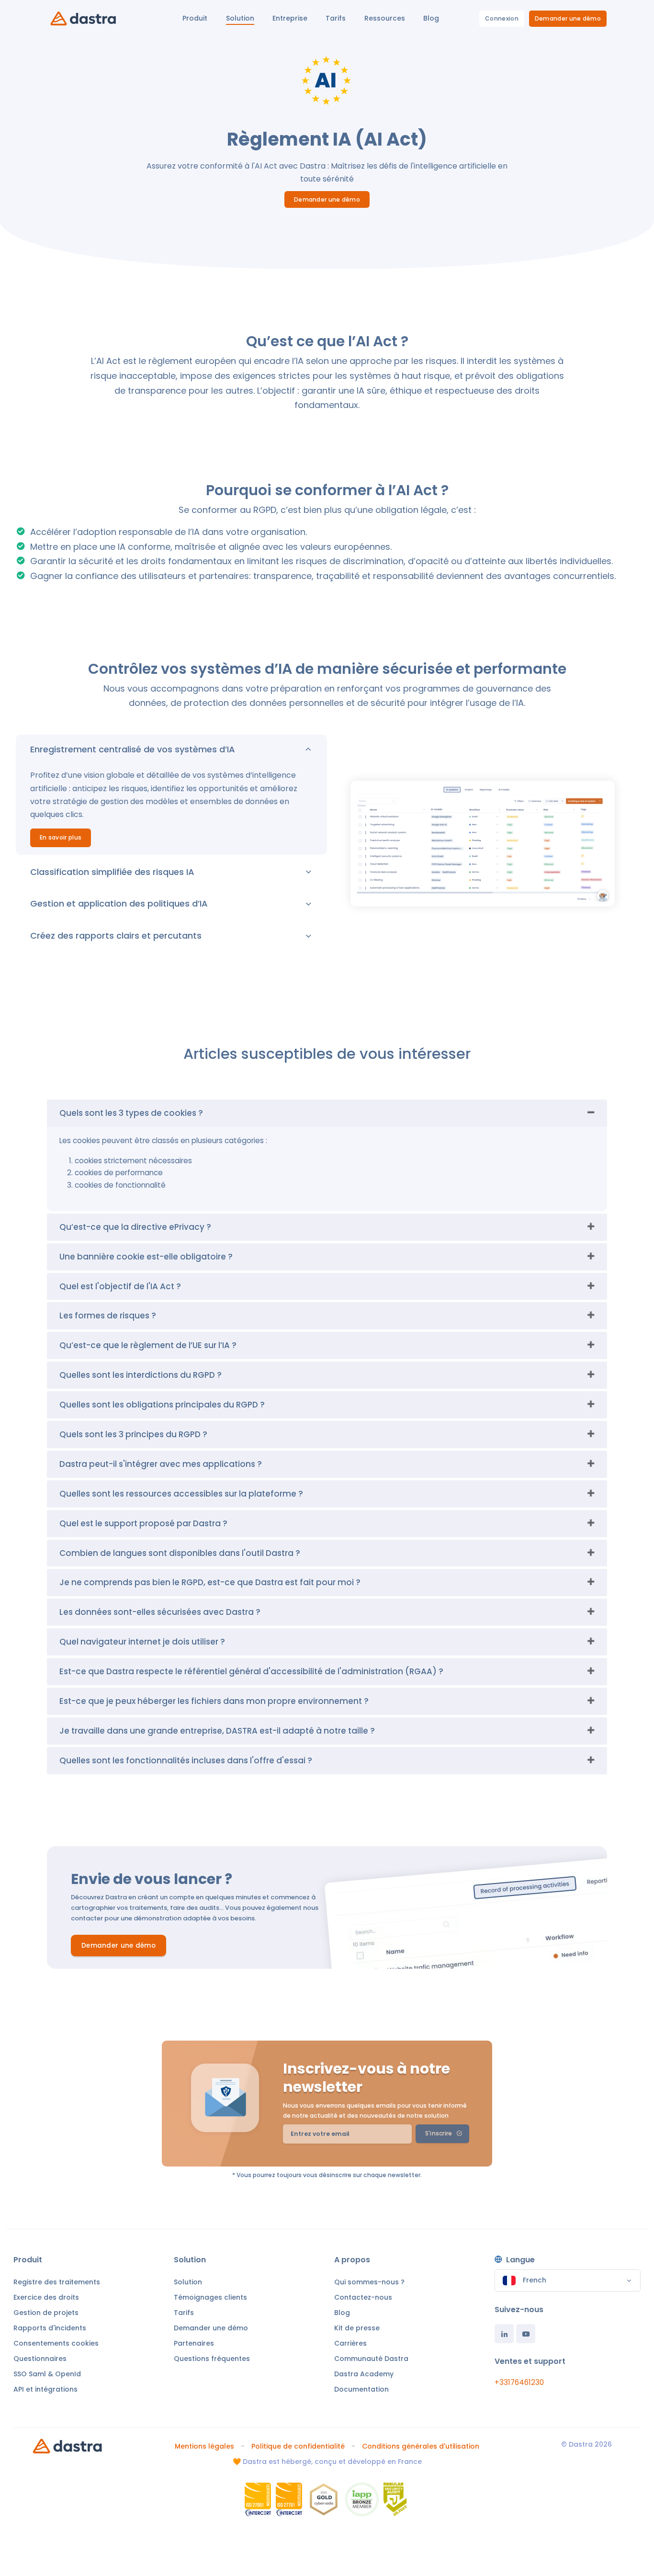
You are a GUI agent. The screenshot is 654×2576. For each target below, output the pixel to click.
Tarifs (184, 2313)
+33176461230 (519, 2382)
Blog (342, 2313)
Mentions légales (204, 2446)
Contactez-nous (363, 2297)
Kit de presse (357, 2328)
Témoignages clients (210, 2297)
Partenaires (194, 2343)
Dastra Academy (364, 2374)
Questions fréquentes (212, 2359)
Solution (188, 2282)
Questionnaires (40, 2359)
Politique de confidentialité (298, 2446)
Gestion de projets (46, 2313)
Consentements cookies (56, 2343)
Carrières (350, 2343)
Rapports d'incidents (50, 2328)
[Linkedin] (504, 2334)
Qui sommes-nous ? (369, 2282)
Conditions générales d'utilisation (421, 2446)
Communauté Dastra (371, 2359)
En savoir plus (61, 837)
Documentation (361, 2389)
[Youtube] (526, 2334)
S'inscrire (439, 2133)
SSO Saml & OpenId (47, 2374)
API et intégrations (45, 2389)
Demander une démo (568, 18)
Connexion (502, 18)
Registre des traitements (57, 2282)
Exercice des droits (46, 2297)
